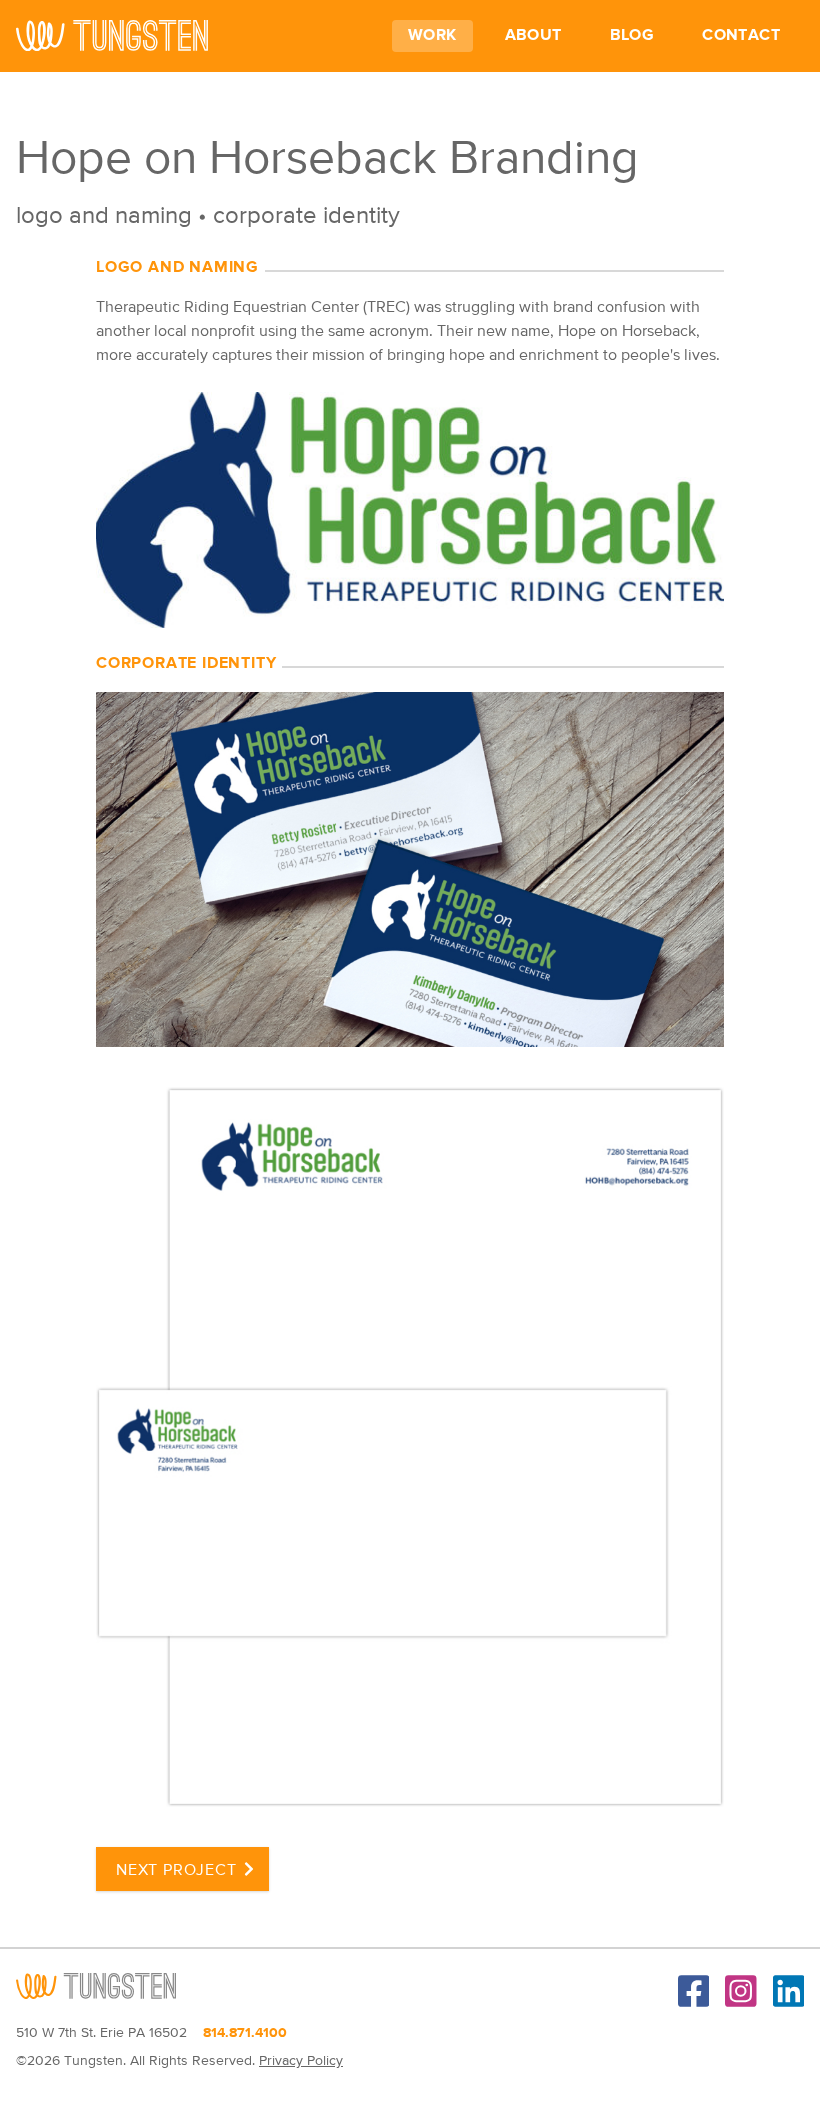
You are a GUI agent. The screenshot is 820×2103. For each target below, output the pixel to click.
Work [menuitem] (432, 36)
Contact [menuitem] (741, 36)
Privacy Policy (301, 2061)
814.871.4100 (245, 2033)
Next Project (176, 1871)
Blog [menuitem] (632, 36)
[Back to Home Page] (112, 36)
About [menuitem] (533, 36)
